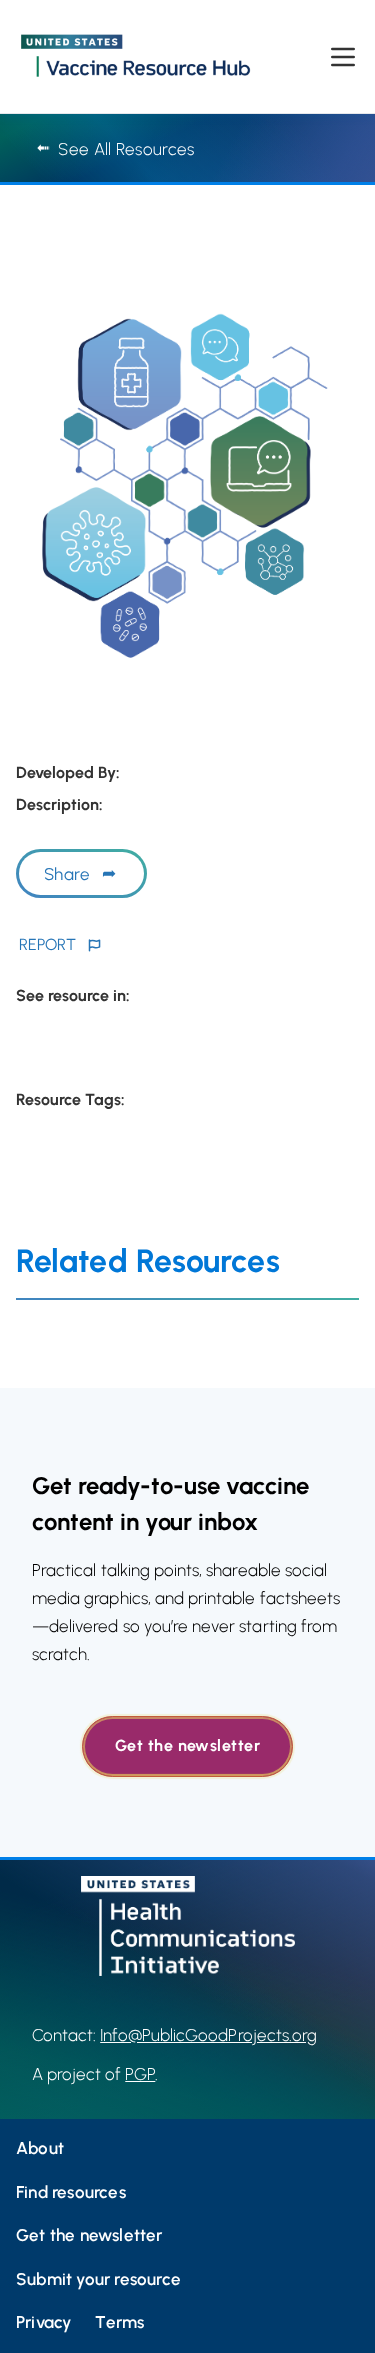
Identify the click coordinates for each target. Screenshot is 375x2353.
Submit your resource (98, 2279)
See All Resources (126, 149)
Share (67, 874)
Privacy (43, 2322)
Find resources (71, 2192)
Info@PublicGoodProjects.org (208, 2035)
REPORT (47, 944)
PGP (140, 2074)
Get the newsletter (187, 1745)
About (40, 2148)
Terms (119, 2322)
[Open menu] (343, 57)
